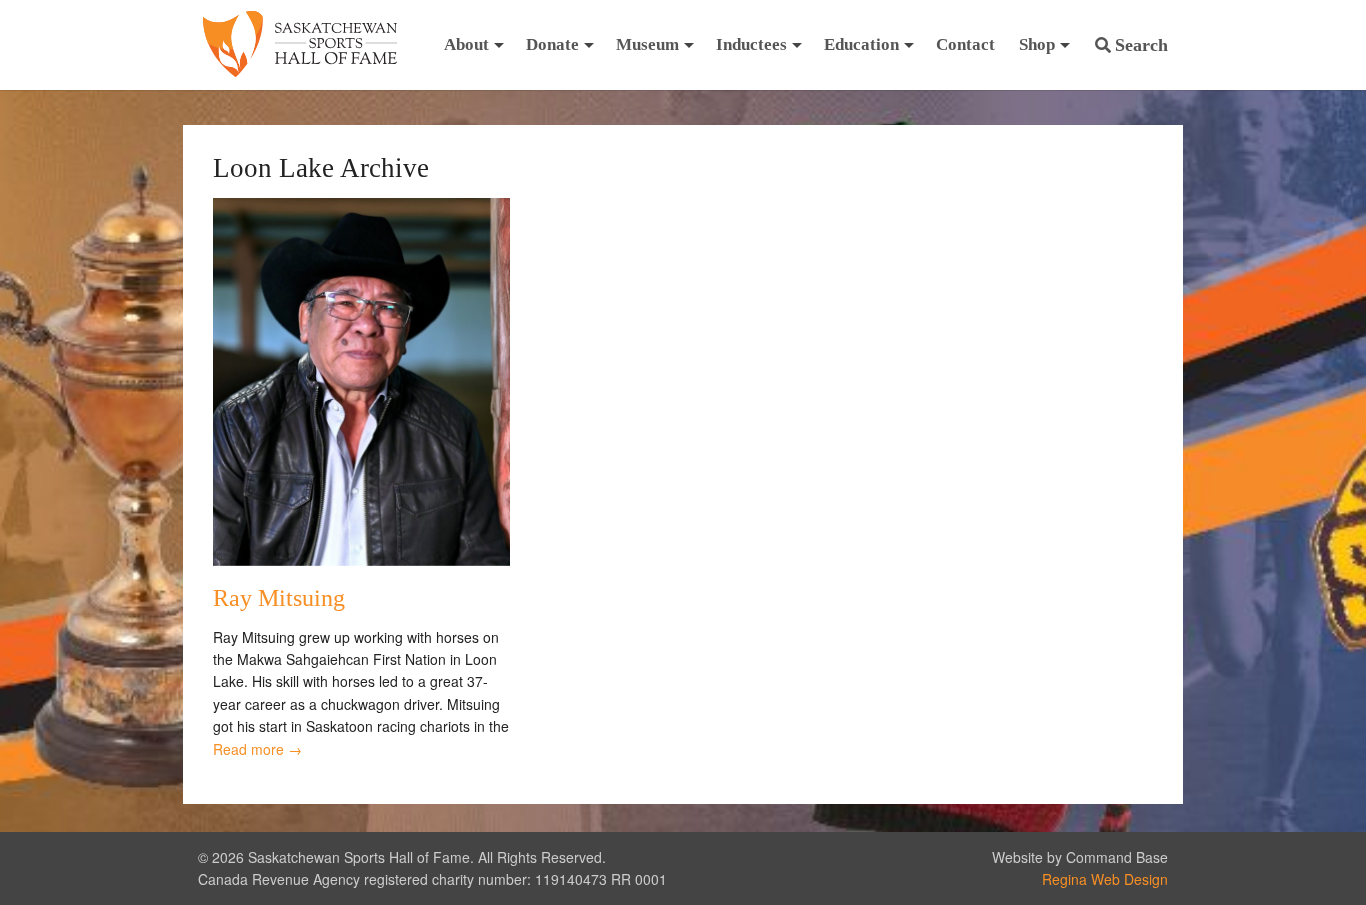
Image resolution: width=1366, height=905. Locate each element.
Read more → (257, 749)
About (466, 44)
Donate (552, 44)
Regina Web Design (1105, 879)
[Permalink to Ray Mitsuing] (361, 560)
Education (861, 44)
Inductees (751, 44)
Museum (647, 44)
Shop (1037, 44)
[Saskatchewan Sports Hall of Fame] (300, 45)
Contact (965, 44)
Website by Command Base (1080, 857)
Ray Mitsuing (279, 598)
